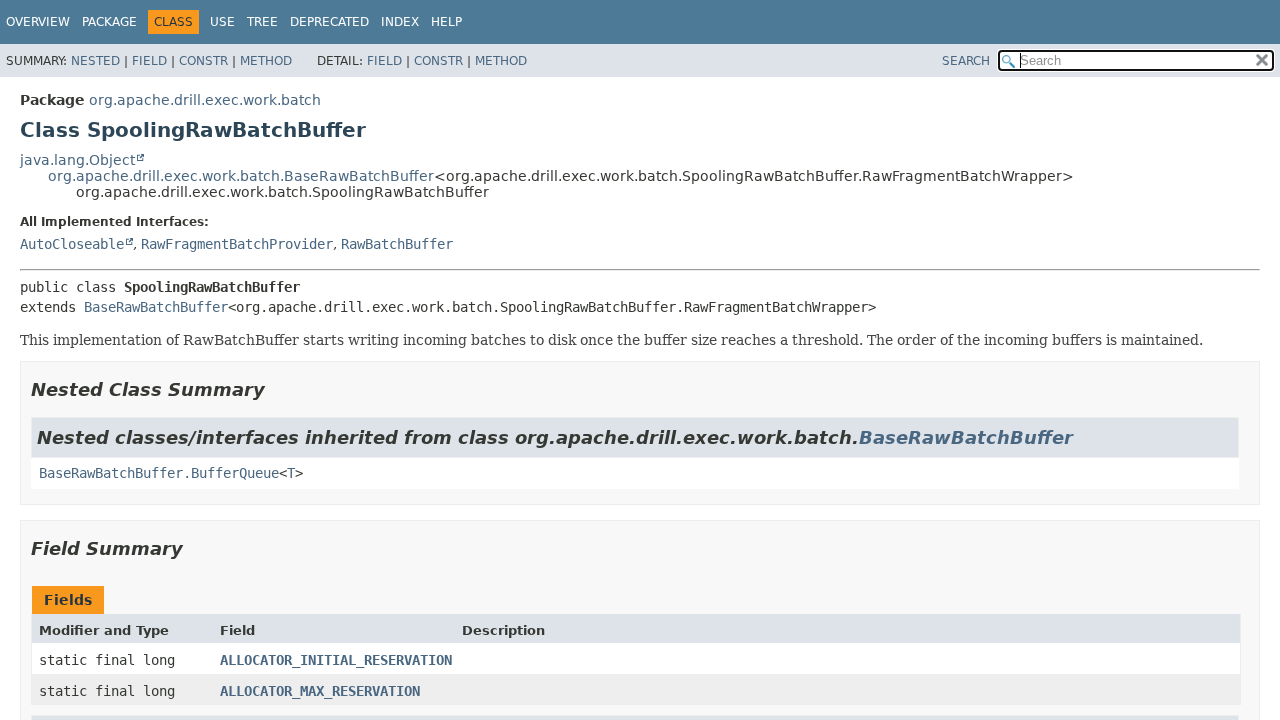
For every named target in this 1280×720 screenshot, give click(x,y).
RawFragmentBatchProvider (237, 244)
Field (149, 61)
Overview (38, 22)
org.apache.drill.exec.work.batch (205, 100)
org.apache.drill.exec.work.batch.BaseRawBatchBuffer (241, 176)
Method (266, 61)
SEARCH (966, 61)
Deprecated (329, 22)
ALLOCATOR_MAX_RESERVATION (320, 691)
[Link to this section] (279, 389)
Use (222, 22)
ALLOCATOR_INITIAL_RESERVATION (336, 660)
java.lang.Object (77, 160)
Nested (95, 61)
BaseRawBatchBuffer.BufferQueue (159, 473)
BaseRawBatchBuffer (156, 307)
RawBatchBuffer (397, 244)
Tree (262, 22)
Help (446, 22)
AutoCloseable (72, 244)
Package (109, 22)
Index (400, 22)
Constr (203, 61)
